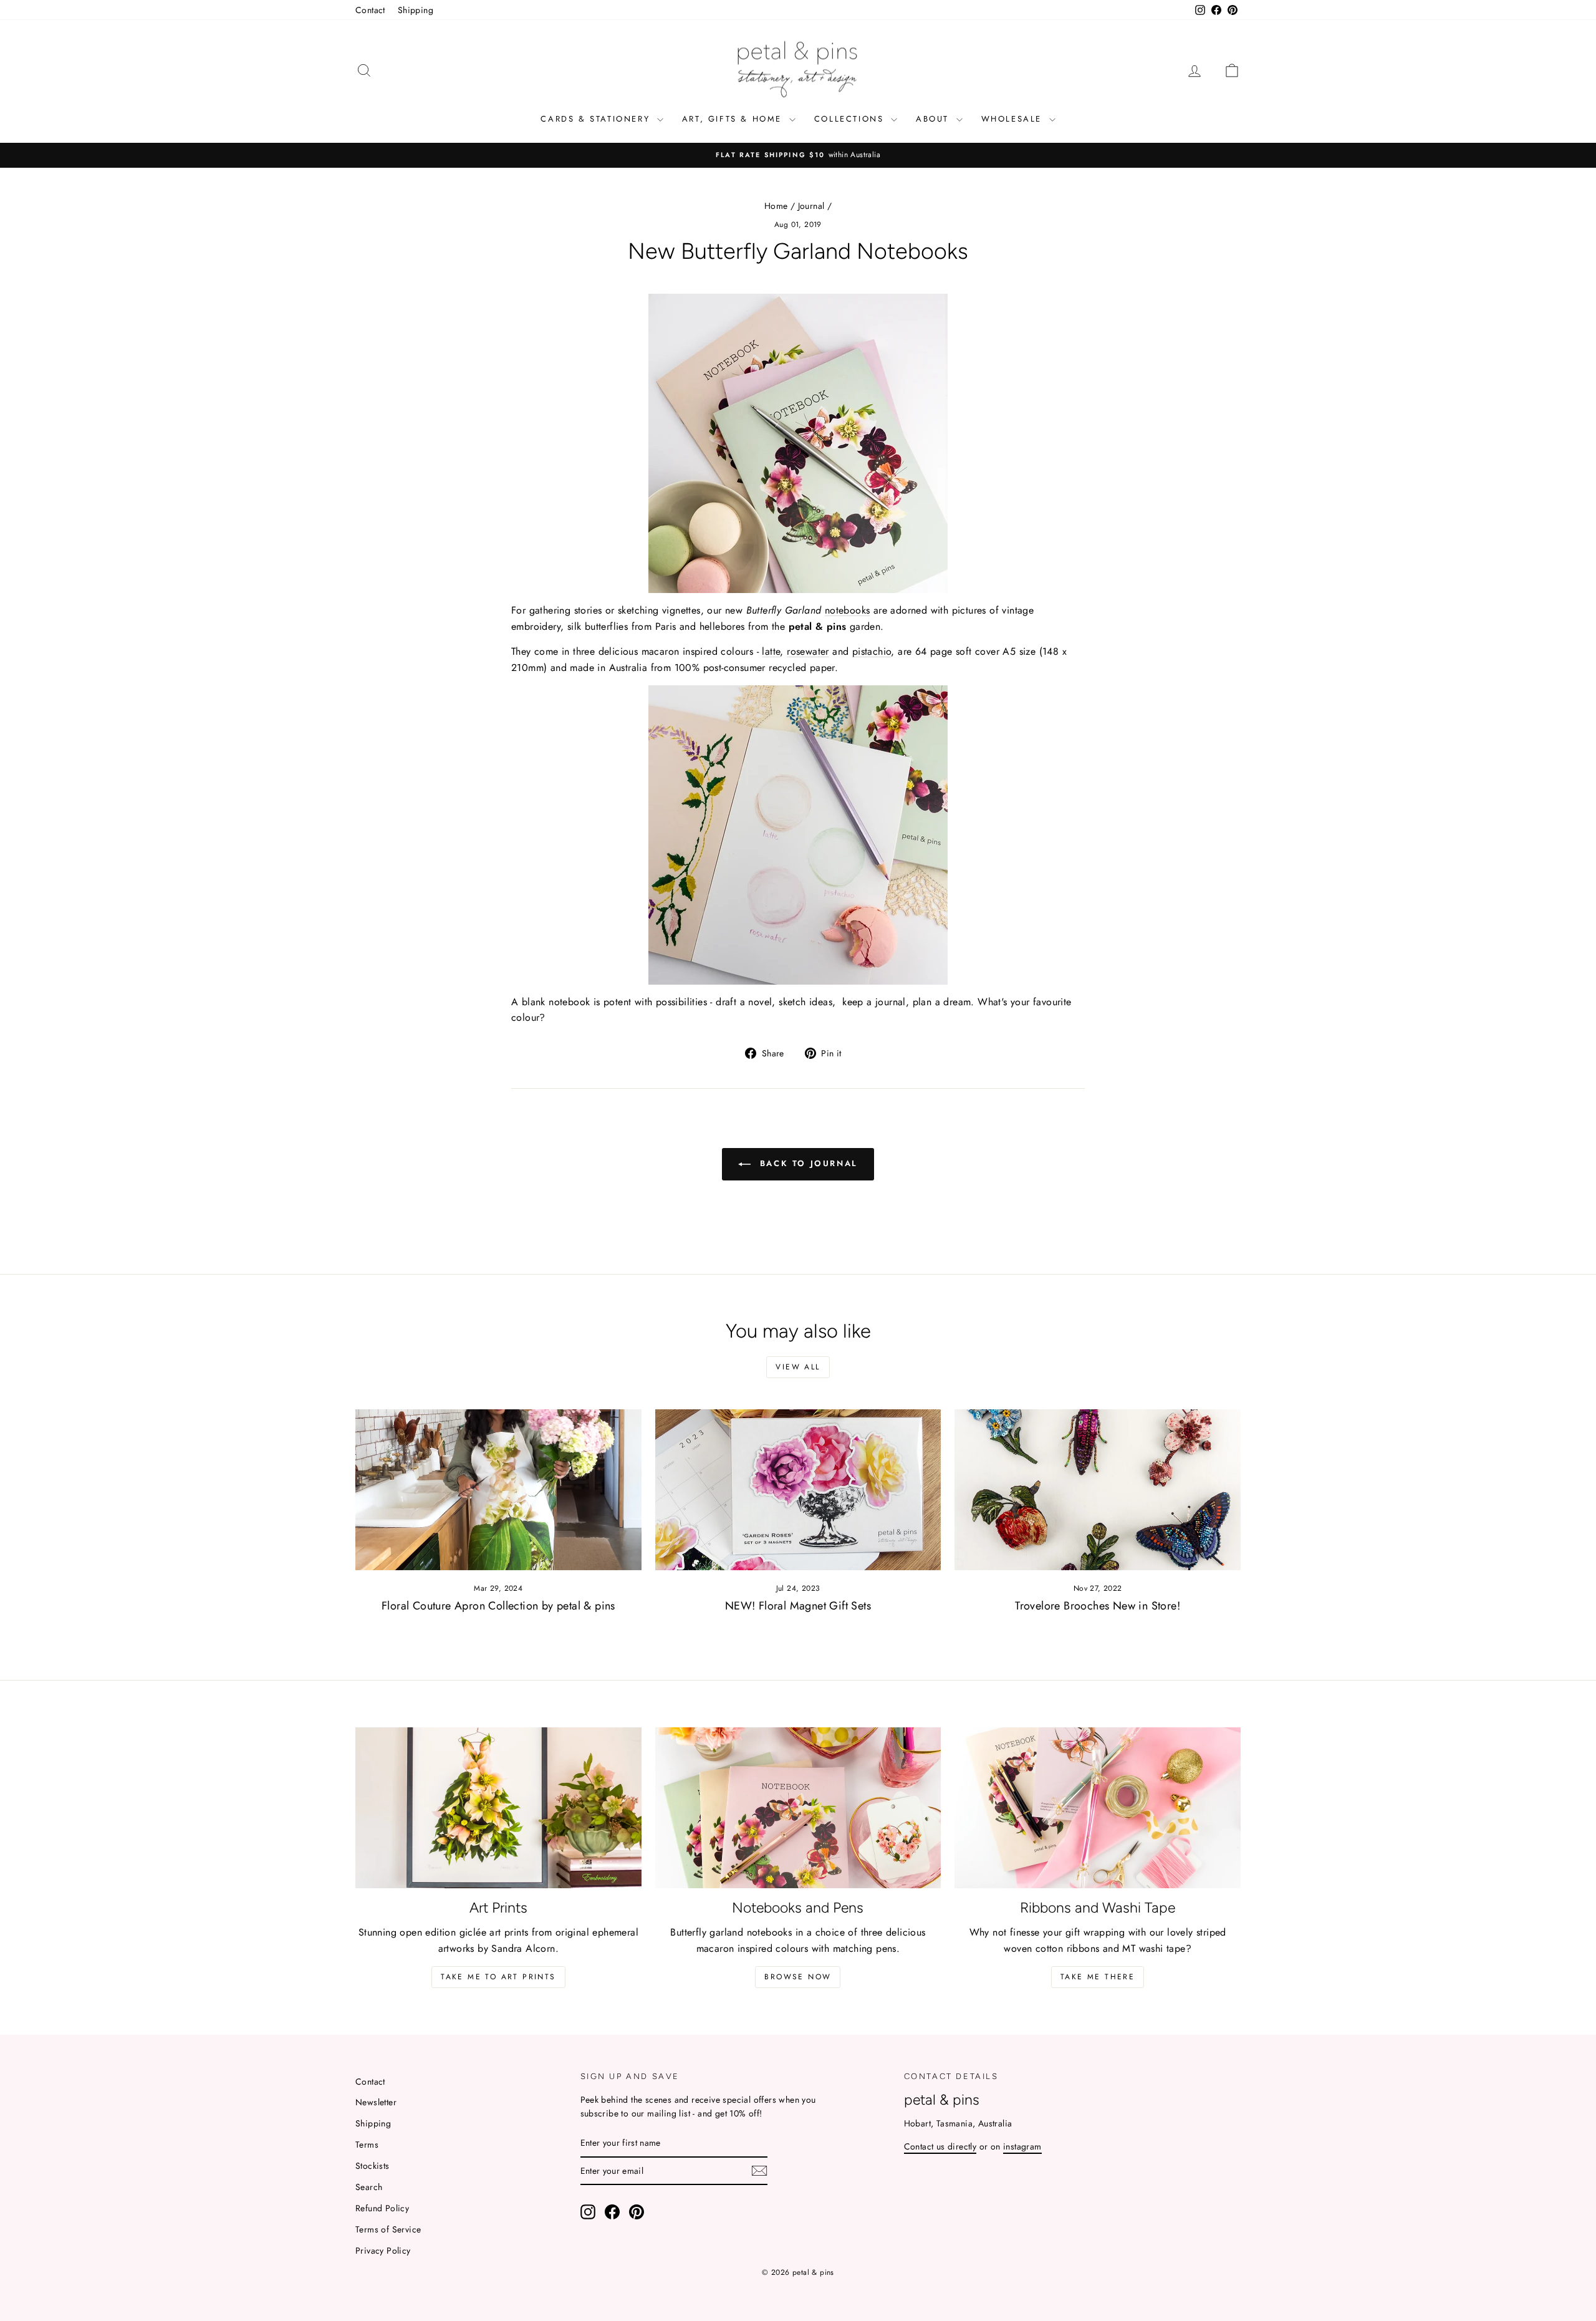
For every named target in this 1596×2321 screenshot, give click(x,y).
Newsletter (376, 2102)
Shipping (416, 10)
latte (771, 651)
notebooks (848, 610)
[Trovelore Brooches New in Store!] (1098, 1490)
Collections (851, 119)
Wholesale (1014, 119)
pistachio (872, 651)
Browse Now (798, 1977)
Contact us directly (940, 2146)
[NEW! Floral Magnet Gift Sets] (798, 1490)
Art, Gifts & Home (734, 119)
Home (776, 206)
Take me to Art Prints (498, 1977)
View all (798, 1367)
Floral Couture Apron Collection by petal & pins (498, 1606)
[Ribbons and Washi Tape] (1098, 1808)
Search (369, 2187)
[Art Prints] (498, 1808)
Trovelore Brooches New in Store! (1098, 1606)
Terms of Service (388, 2229)
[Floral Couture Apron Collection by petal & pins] (498, 1490)
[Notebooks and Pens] (798, 1808)
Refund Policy (382, 2208)
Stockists (373, 2166)
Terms (367, 2145)
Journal (811, 206)
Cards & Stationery (597, 119)
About (935, 119)
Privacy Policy (383, 2251)
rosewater (808, 651)
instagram (1022, 2146)
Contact (370, 10)
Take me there (1098, 1977)
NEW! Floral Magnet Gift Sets (798, 1606)
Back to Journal (807, 1163)
